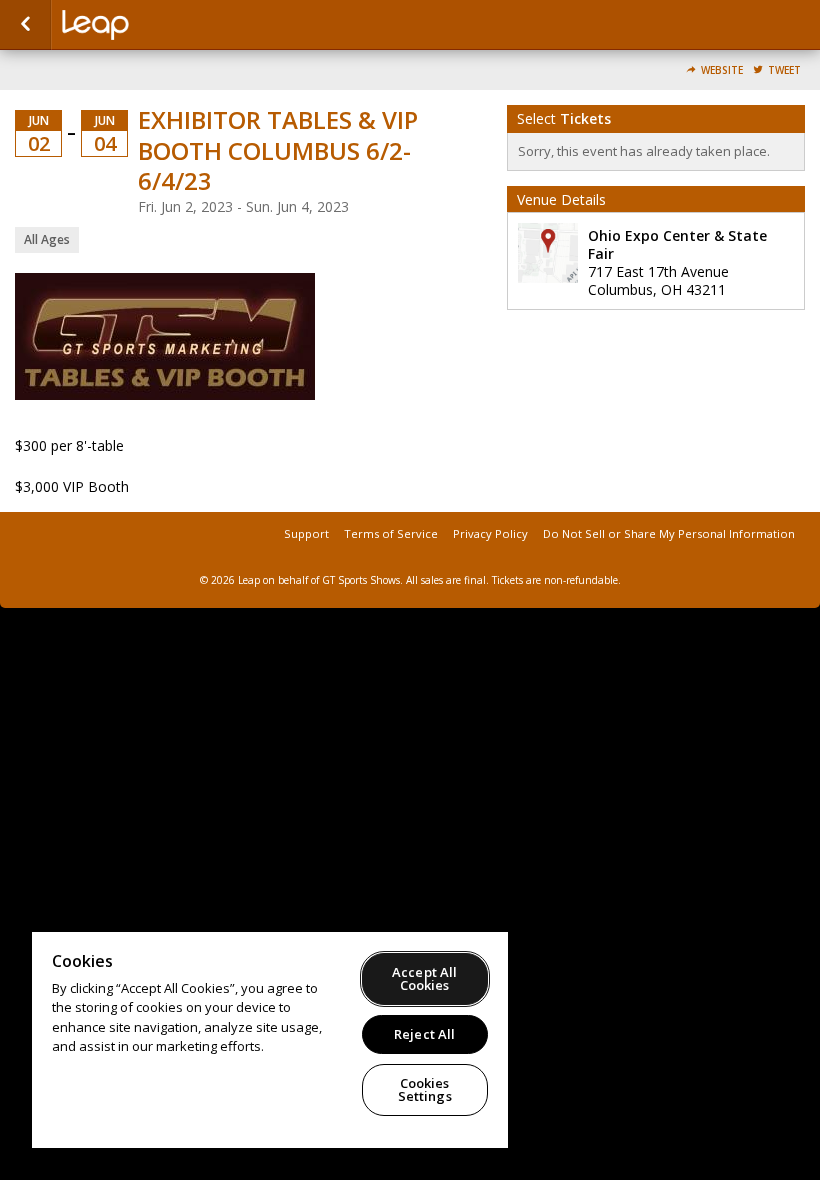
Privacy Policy (490, 533)
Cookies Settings (425, 1089)
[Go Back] (25, 25)
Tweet (784, 70)
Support (306, 533)
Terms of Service (391, 533)
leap (162, 25)
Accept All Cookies (424, 978)
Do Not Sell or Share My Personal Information (669, 533)
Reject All (424, 1034)
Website (722, 70)
